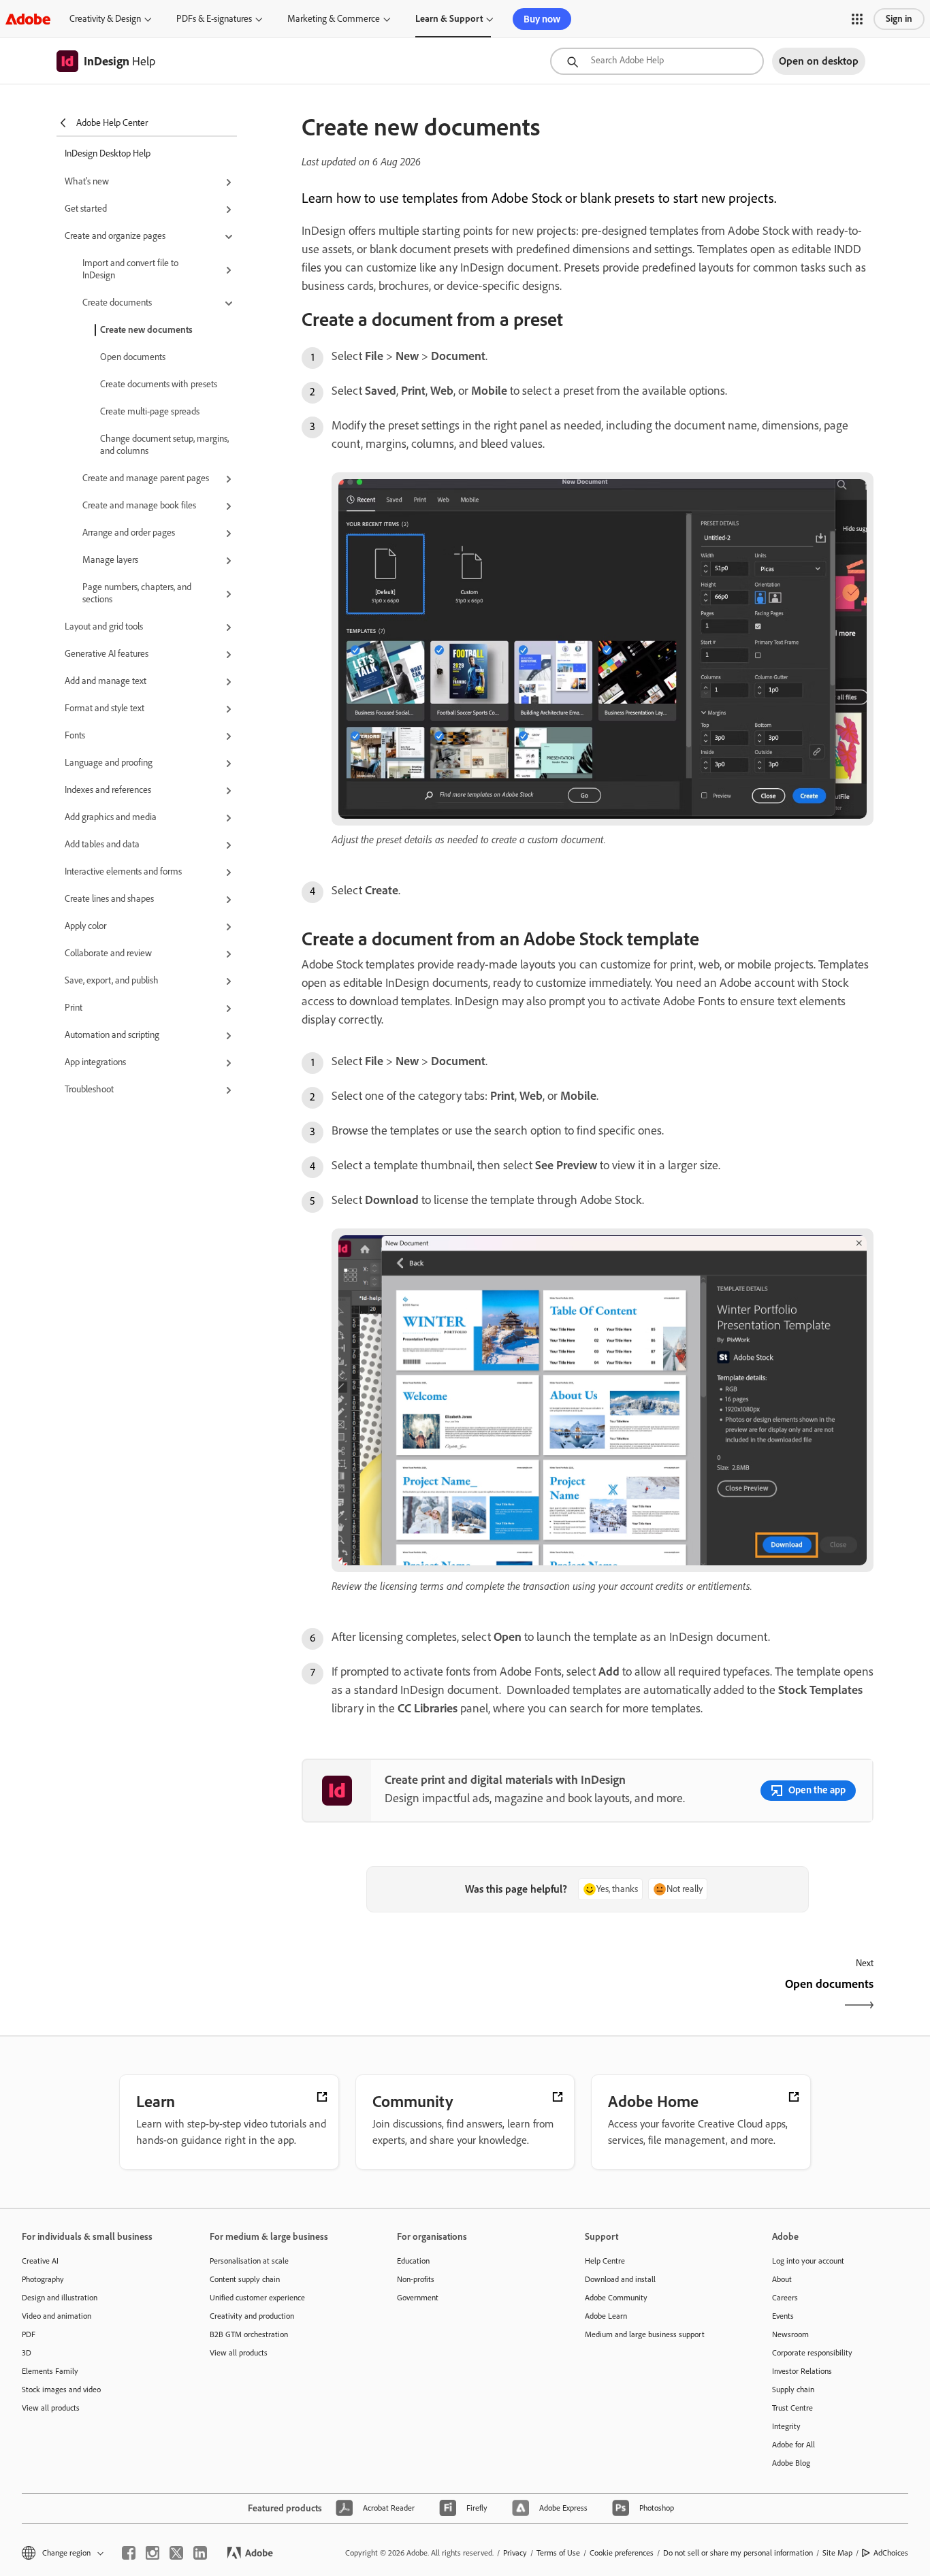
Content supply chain (245, 2279)
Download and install (620, 2279)
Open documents (133, 357)
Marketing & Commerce (334, 19)
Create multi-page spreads (150, 411)
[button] (857, 19)
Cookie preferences (622, 2553)
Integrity (786, 2426)
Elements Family (50, 2371)
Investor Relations (802, 2371)
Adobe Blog (791, 2463)
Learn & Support (449, 19)
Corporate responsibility (812, 2353)
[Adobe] (28, 19)
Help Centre (605, 2261)
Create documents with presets (159, 384)
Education (413, 2261)
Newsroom (790, 2334)
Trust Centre (792, 2408)
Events (783, 2316)
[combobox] (657, 61)
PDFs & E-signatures (214, 19)
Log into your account (808, 2261)
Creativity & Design (105, 19)
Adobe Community (616, 2298)
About (782, 2279)
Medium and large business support (645, 2334)
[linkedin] (200, 2553)
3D (27, 2353)
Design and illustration (60, 2298)
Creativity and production (252, 2316)
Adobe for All (793, 2445)
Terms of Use (558, 2553)
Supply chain (793, 2390)
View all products (51, 2408)
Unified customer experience (257, 2298)
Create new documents (146, 330)
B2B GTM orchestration (249, 2334)
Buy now (542, 19)
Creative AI (40, 2261)
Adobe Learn (606, 2316)
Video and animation (57, 2316)
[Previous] (443, 1996)
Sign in (899, 19)
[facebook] (129, 2553)
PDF (29, 2334)
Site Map (837, 2553)
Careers (785, 2298)
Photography (43, 2279)
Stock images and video (61, 2390)
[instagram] (153, 2553)
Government (418, 2298)
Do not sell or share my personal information (738, 2553)
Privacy (515, 2553)
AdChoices (891, 2553)
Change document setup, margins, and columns (164, 445)
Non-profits (416, 2279)
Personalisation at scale (249, 2261)
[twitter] (176, 2553)
